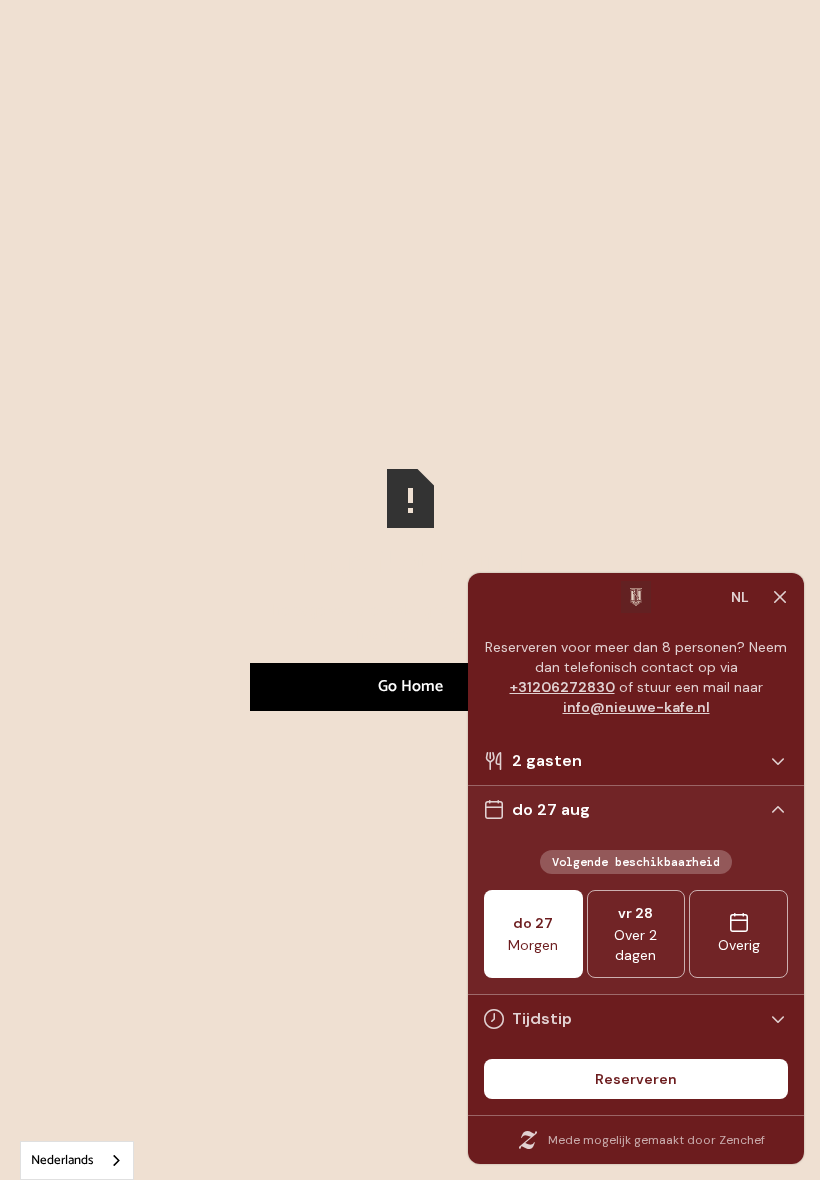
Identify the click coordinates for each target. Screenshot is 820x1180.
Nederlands (62, 1160)
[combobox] (77, 1160)
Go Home (410, 686)
